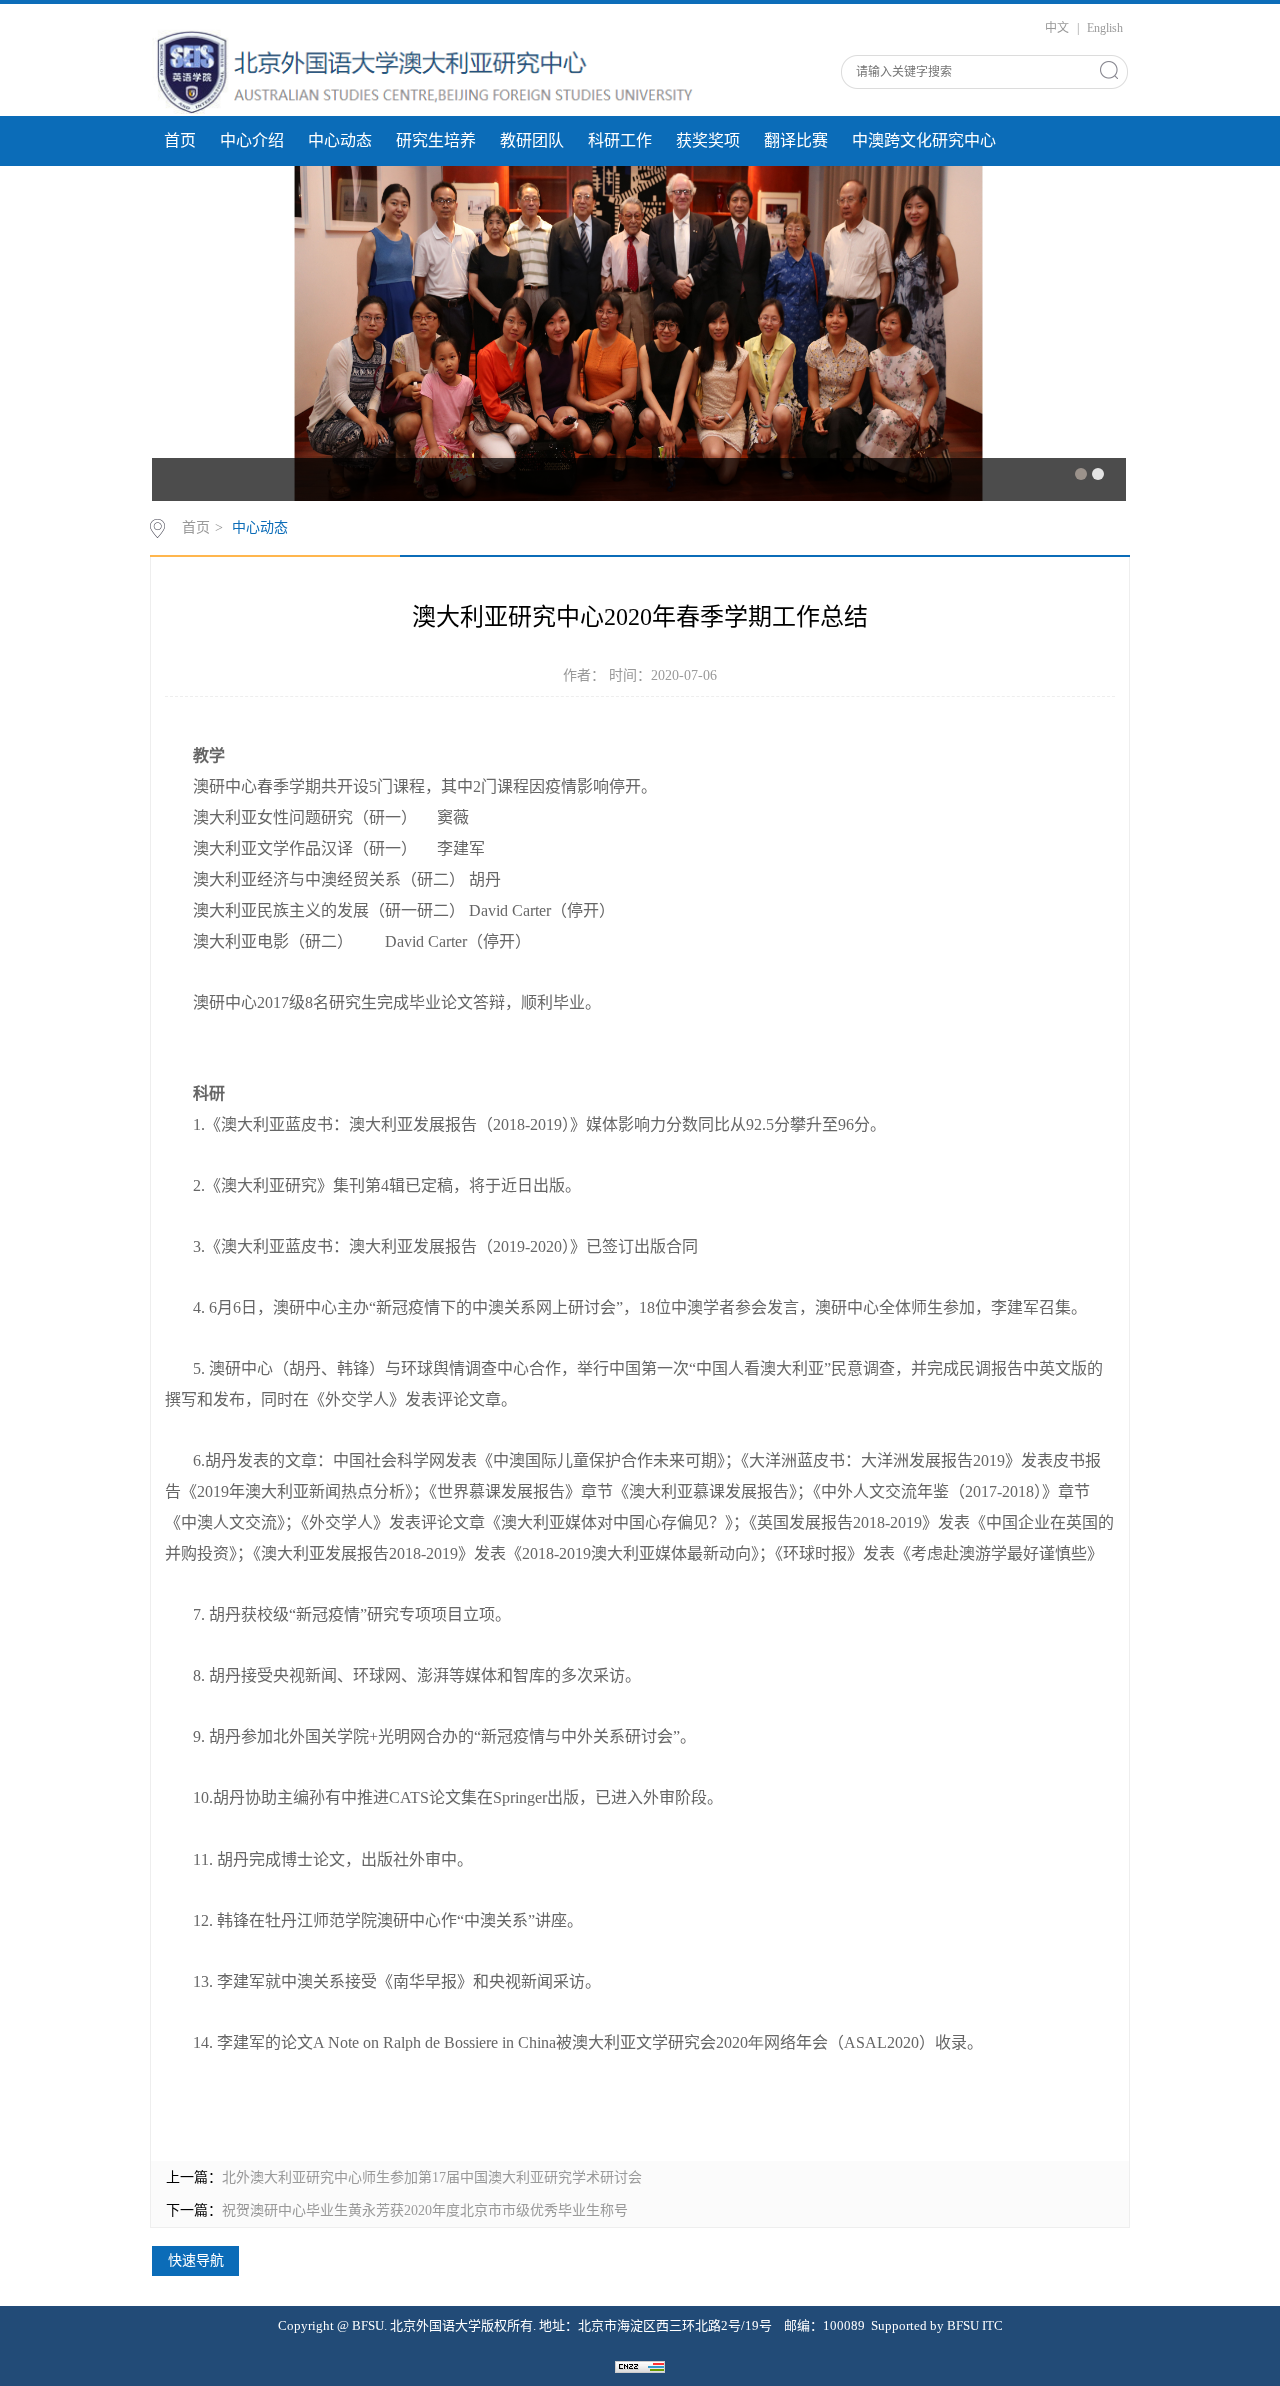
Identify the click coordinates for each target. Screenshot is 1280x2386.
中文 (1057, 28)
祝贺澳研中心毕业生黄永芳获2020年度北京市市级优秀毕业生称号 (425, 2210)
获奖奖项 (708, 140)
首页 (180, 140)
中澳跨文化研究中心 (924, 140)
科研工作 (620, 140)
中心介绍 (252, 140)
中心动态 (340, 140)
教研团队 (532, 140)
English (1105, 28)
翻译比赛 (796, 140)
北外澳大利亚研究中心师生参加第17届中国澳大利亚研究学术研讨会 (432, 2177)
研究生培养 (436, 140)
